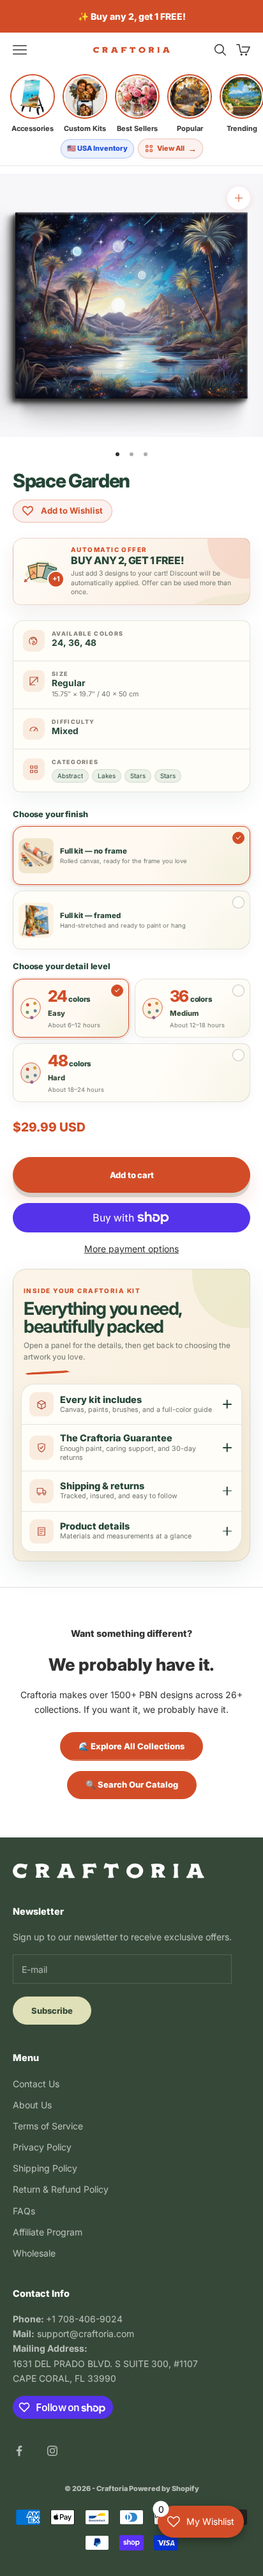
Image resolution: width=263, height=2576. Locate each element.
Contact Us (36, 2084)
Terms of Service (48, 2126)
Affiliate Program (48, 2232)
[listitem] (33, 103)
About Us (32, 2105)
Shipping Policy (45, 2168)
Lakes (107, 776)
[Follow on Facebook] (19, 2451)
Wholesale (34, 2253)
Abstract (70, 776)
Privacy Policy (42, 2147)
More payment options (131, 1249)
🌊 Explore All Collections (131, 1746)
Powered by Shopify (164, 2488)
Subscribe (52, 2011)
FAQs (24, 2211)
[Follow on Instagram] (52, 2451)
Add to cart (132, 1175)
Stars (138, 776)
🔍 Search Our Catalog (132, 1784)
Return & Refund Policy (61, 2189)
